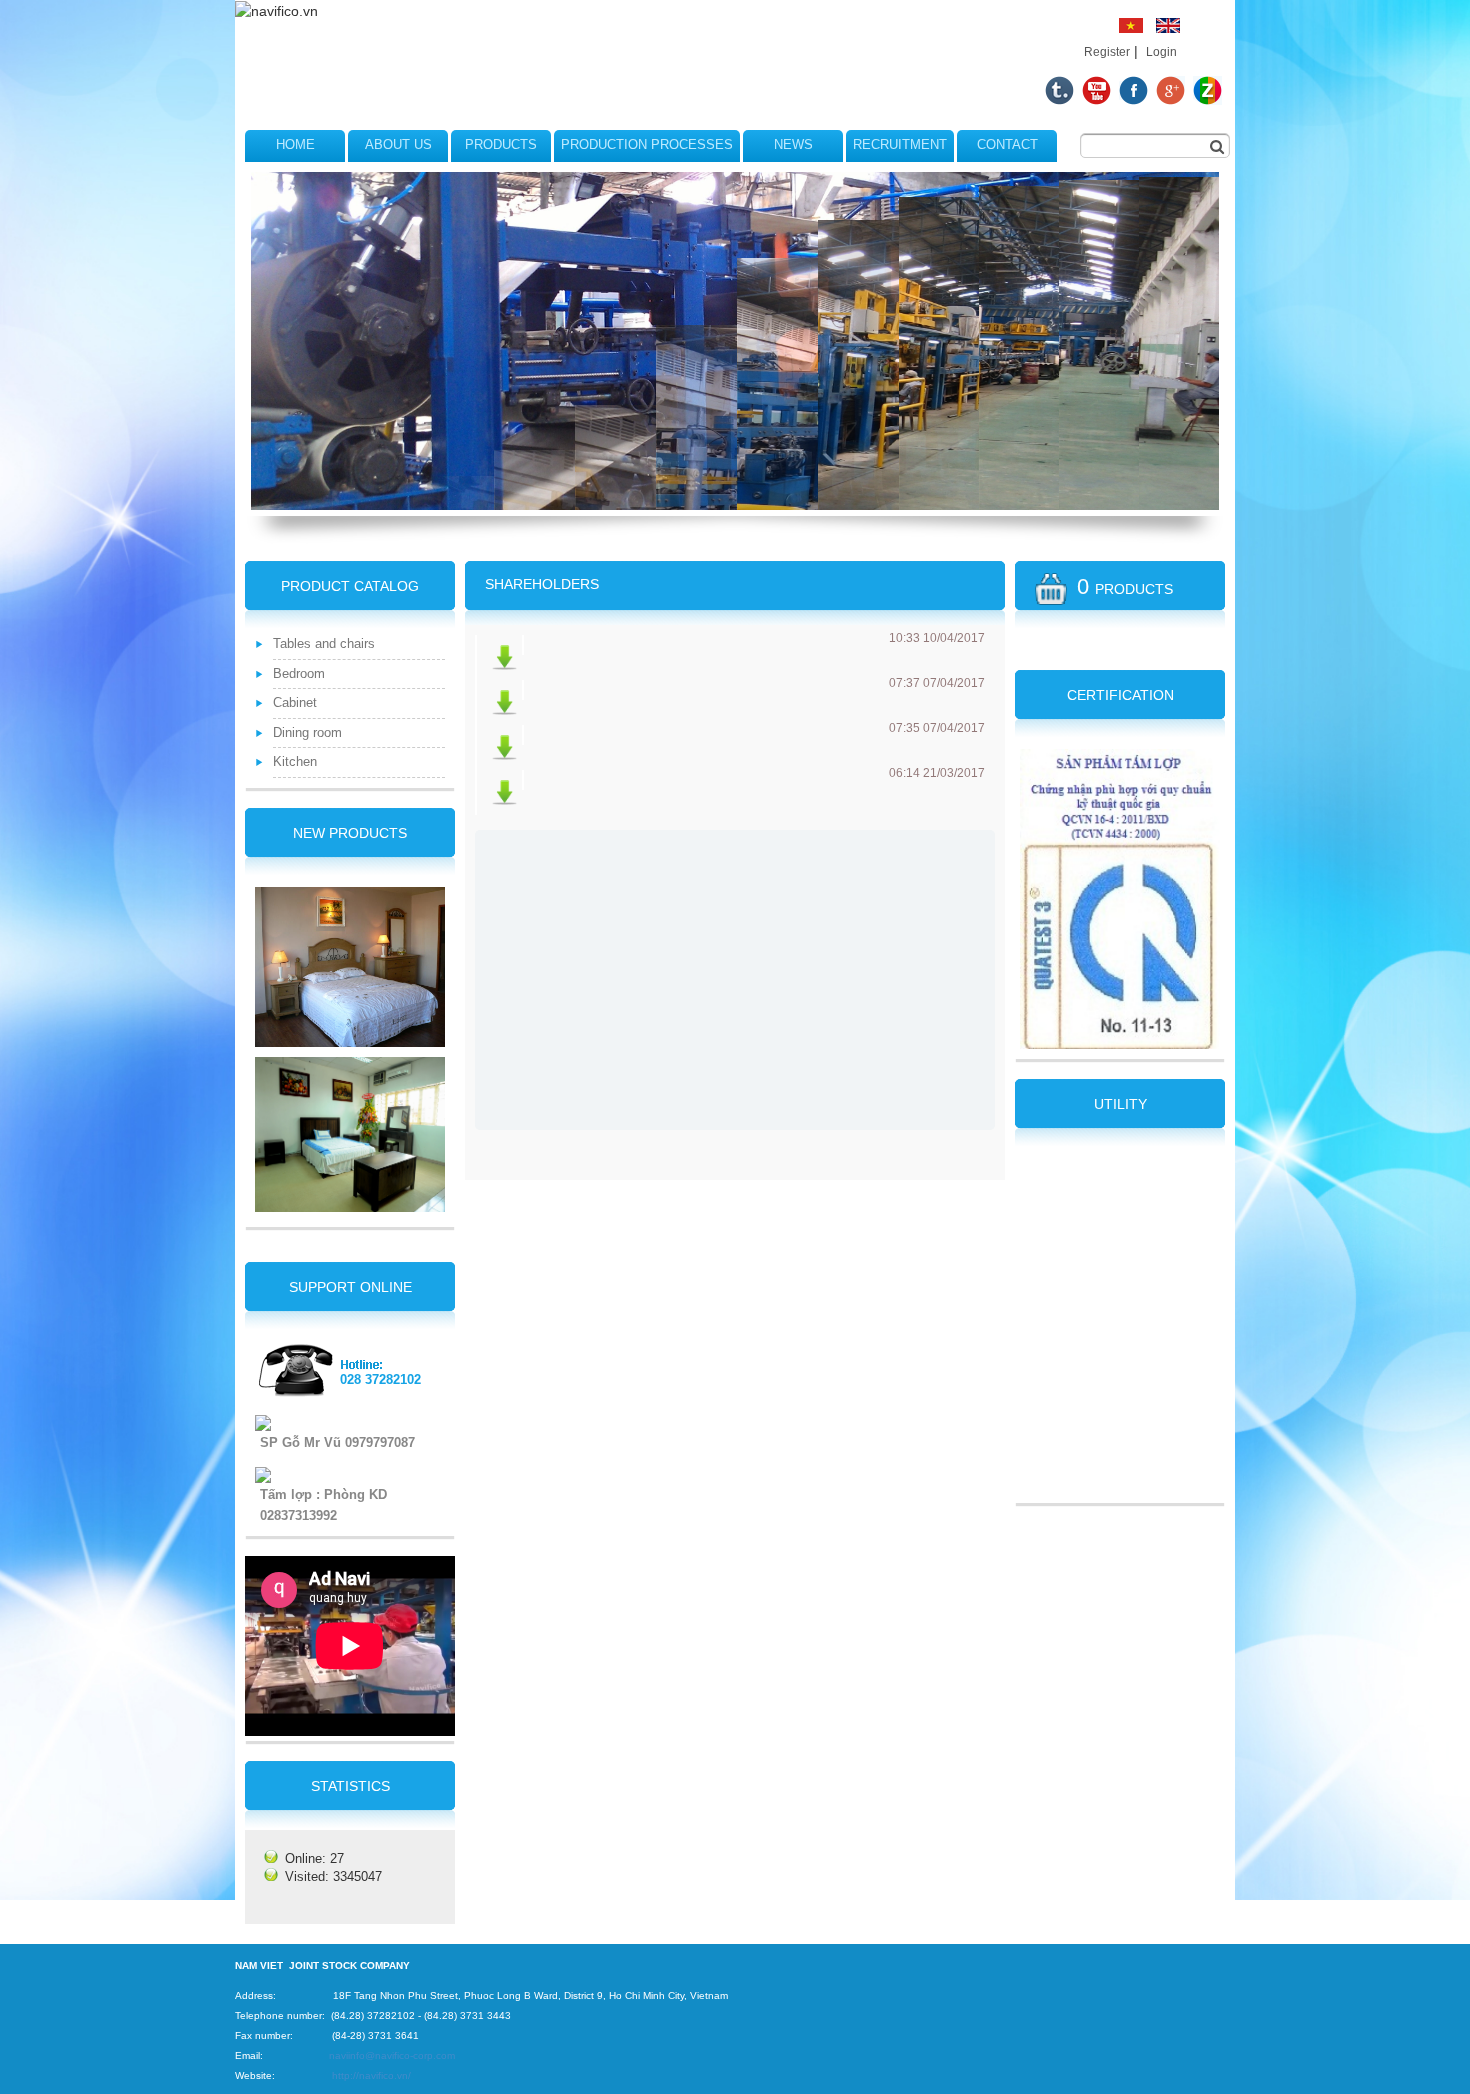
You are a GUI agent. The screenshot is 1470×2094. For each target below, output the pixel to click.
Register (1107, 52)
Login (1161, 52)
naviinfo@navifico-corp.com (392, 2055)
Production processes (647, 144)
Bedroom (299, 673)
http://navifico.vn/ (371, 2075)
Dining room (307, 732)
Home (295, 144)
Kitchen (295, 761)
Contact (1007, 144)
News (793, 144)
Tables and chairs (324, 643)
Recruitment (900, 144)
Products (501, 144)
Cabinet (295, 702)
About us (398, 144)
